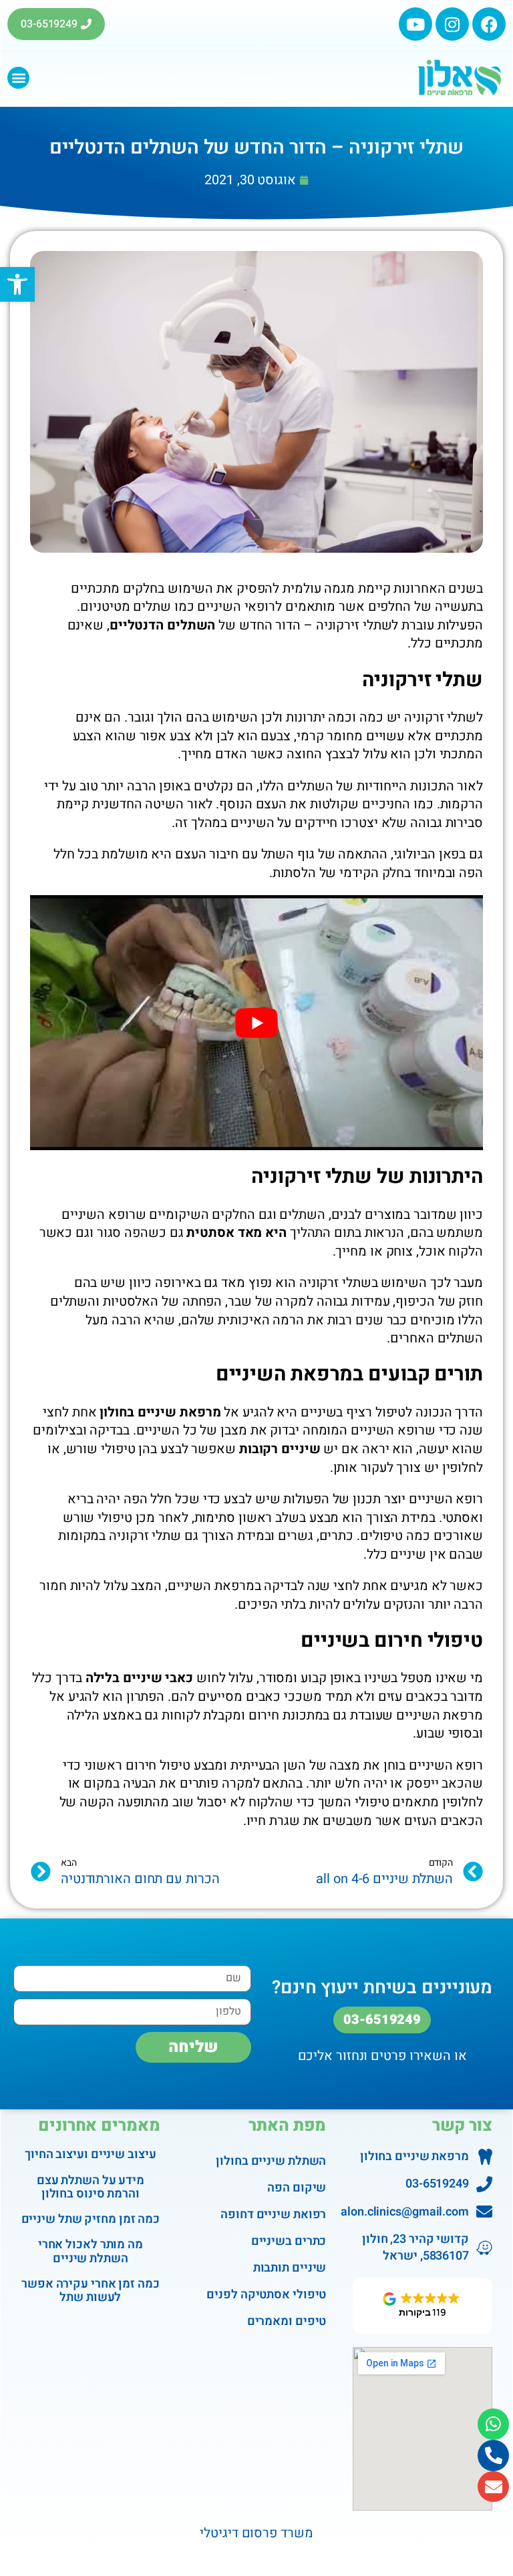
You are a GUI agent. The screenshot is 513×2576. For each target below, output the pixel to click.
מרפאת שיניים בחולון (160, 1412)
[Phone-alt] (493, 2456)
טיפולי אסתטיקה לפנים (266, 2295)
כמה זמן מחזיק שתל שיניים (91, 2219)
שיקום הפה (297, 2188)
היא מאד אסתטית (236, 1233)
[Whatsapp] (493, 2424)
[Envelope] (493, 2487)
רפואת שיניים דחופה (273, 2215)
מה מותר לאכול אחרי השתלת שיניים (91, 2251)
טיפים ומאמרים (287, 2321)
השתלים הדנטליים (163, 625)
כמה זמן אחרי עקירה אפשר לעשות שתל (91, 2291)
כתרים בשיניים (289, 2241)
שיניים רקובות (278, 1449)
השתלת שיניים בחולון (271, 2161)
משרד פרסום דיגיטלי (256, 2533)
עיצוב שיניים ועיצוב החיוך (91, 2154)
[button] (18, 78)
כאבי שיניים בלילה (139, 1678)
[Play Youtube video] (256, 1022)
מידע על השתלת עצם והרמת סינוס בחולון (91, 2187)
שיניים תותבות (290, 2268)
